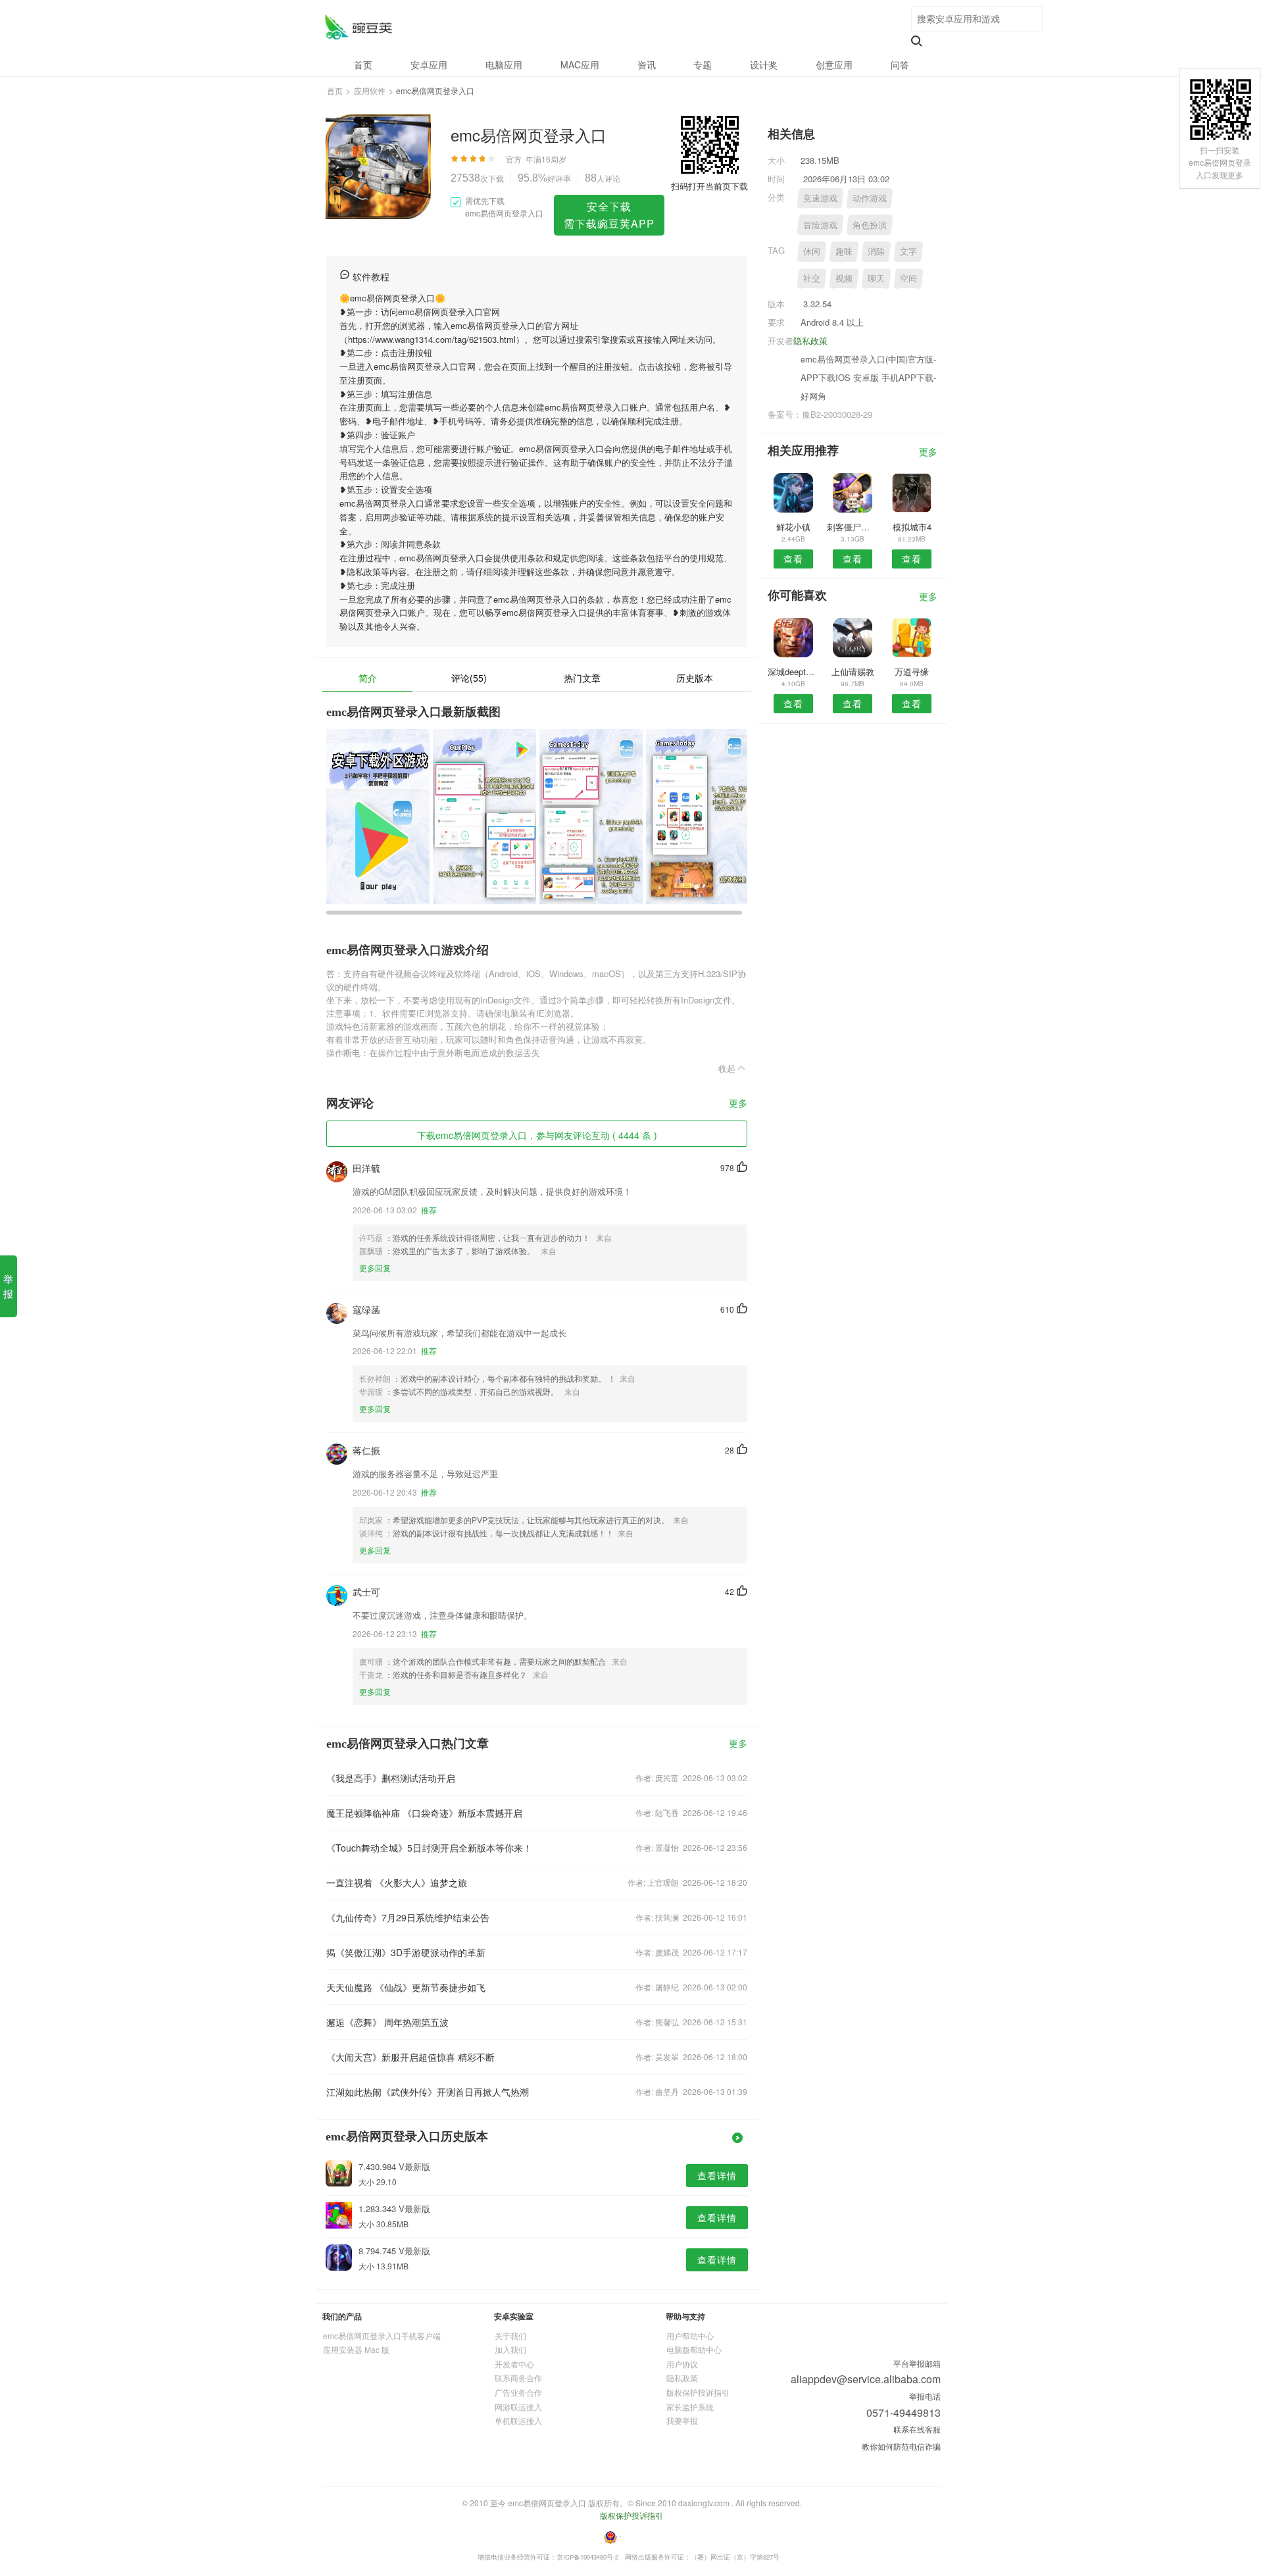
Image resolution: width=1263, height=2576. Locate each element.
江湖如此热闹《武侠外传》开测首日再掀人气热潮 (428, 2092)
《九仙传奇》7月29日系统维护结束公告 (408, 1917)
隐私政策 (810, 341)
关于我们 (510, 2336)
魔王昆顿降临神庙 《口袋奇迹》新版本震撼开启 (424, 1813)
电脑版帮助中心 (694, 2349)
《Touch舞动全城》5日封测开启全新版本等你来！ (429, 1848)
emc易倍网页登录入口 (358, 27)
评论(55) (469, 678)
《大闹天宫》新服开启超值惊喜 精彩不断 (410, 2057)
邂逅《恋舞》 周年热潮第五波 (387, 2022)
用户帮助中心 (690, 2336)
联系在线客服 (917, 2429)
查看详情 (717, 2175)
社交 (812, 278)
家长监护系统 (690, 2407)
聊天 (876, 278)
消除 (876, 251)
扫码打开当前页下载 (709, 186)
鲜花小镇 (793, 527)
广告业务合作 (518, 2392)
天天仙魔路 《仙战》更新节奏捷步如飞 (406, 1987)
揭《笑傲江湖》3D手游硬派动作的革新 (406, 1952)
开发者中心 (514, 2364)
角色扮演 (870, 225)
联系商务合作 (518, 2378)
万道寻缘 (912, 671)
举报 (8, 1286)
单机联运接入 (518, 2420)
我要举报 (682, 2420)
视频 (844, 278)
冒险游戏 (820, 225)
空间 (908, 278)
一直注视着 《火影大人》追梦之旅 (397, 1882)
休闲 (812, 251)
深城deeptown (793, 671)
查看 (793, 559)
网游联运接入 (518, 2407)
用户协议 (682, 2364)
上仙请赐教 (853, 671)
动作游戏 (870, 198)
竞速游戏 (820, 198)
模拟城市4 (912, 527)
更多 (738, 1104)
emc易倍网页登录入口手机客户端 (382, 2336)
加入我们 (510, 2349)
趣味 (844, 251)
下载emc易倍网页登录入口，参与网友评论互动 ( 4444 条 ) (537, 1135)
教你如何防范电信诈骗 (901, 2446)
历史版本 (695, 678)
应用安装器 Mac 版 (356, 2349)
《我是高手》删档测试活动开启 (391, 1778)
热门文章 (582, 678)
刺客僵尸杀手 (852, 527)
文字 (908, 251)
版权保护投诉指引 (698, 2392)
